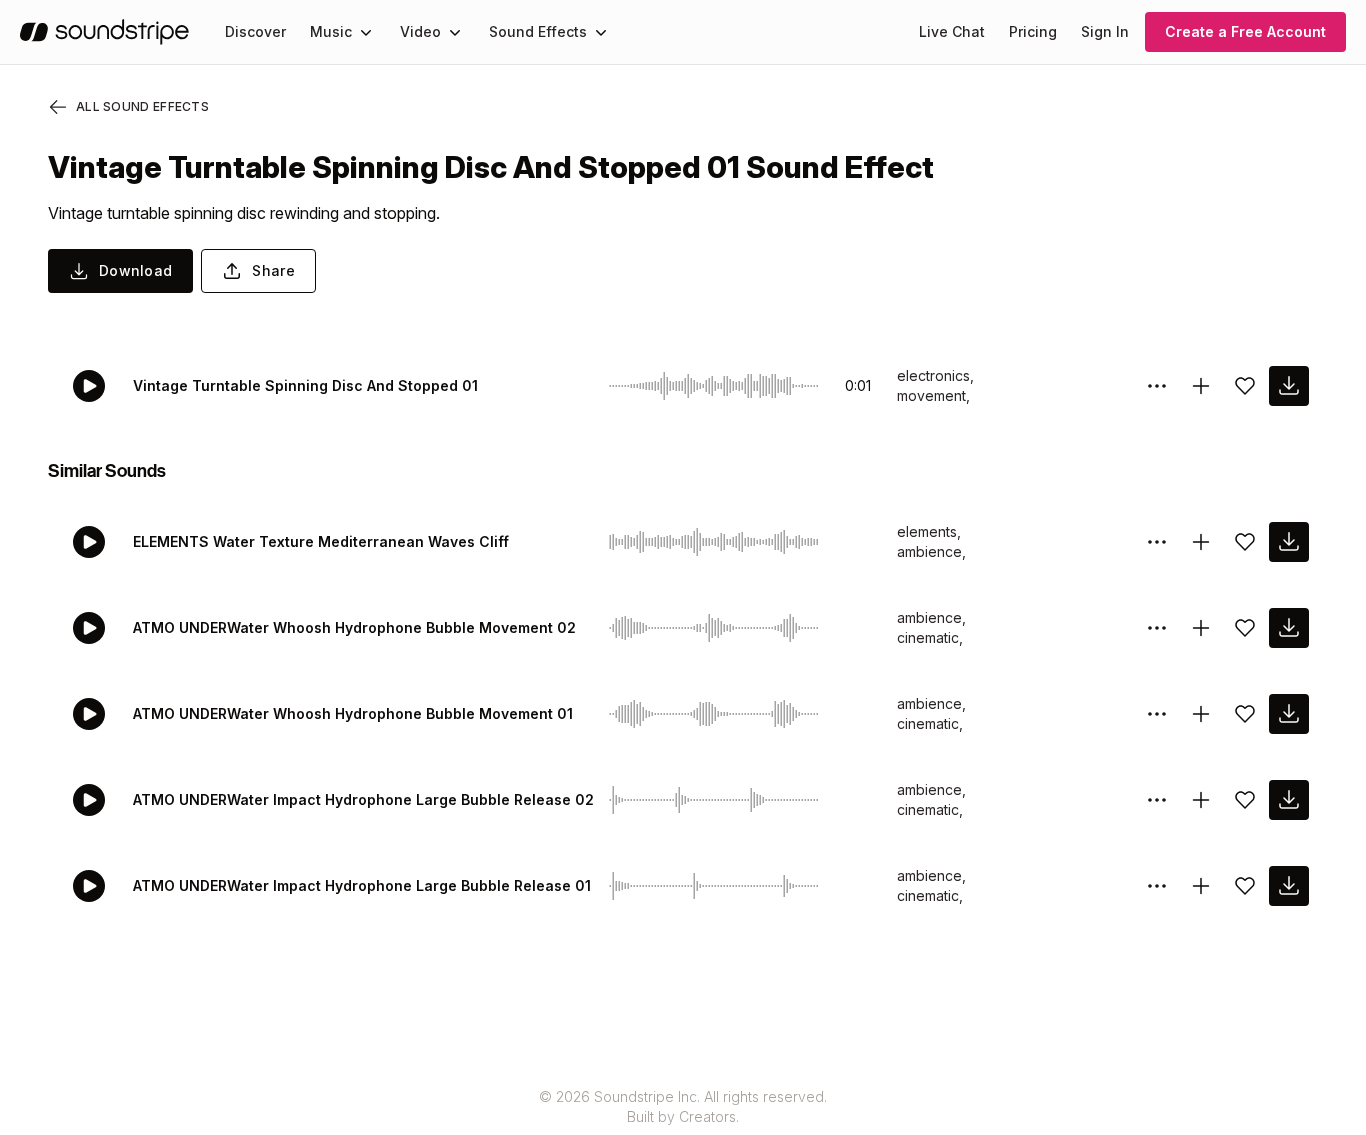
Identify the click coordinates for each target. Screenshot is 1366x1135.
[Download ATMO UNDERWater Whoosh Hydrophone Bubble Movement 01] (1289, 714)
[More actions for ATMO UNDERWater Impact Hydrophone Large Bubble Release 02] (1157, 800)
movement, (933, 395)
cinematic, (930, 637)
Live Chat (952, 31)
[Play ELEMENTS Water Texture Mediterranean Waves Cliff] (89, 542)
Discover (255, 31)
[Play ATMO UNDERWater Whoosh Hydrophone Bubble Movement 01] (89, 714)
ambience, (931, 551)
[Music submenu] (366, 32)
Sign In (1105, 31)
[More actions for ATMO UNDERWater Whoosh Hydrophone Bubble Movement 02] (1157, 628)
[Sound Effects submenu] (601, 32)
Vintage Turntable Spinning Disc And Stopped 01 (305, 385)
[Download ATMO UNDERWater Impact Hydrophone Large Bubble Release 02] (1289, 800)
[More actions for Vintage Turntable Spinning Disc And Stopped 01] (1157, 386)
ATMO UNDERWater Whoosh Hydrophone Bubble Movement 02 (354, 627)
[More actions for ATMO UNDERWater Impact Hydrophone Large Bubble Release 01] (1157, 886)
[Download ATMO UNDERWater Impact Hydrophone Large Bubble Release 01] (1289, 886)
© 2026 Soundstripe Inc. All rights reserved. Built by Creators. (683, 1106)
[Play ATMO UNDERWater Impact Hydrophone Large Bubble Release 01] (89, 886)
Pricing (1033, 31)
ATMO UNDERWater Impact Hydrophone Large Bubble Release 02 (363, 799)
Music (331, 31)
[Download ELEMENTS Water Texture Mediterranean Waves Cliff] (1289, 542)
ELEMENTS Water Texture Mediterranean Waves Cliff (321, 541)
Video (420, 31)
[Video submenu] (455, 32)
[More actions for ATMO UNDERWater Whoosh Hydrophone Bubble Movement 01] (1157, 714)
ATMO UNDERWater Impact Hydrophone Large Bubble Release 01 (362, 885)
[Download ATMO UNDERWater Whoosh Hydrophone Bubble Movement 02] (1289, 628)
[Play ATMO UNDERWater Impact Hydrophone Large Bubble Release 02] (89, 800)
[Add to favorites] (1245, 386)
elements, (929, 531)
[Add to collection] (1201, 386)
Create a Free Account (1245, 31)
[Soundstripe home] (104, 32)
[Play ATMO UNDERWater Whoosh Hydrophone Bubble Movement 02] (89, 628)
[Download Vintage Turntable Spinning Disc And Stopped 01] (1289, 386)
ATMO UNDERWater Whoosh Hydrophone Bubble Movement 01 (353, 713)
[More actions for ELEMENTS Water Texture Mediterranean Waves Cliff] (1157, 542)
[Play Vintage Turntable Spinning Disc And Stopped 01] (89, 386)
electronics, (935, 375)
